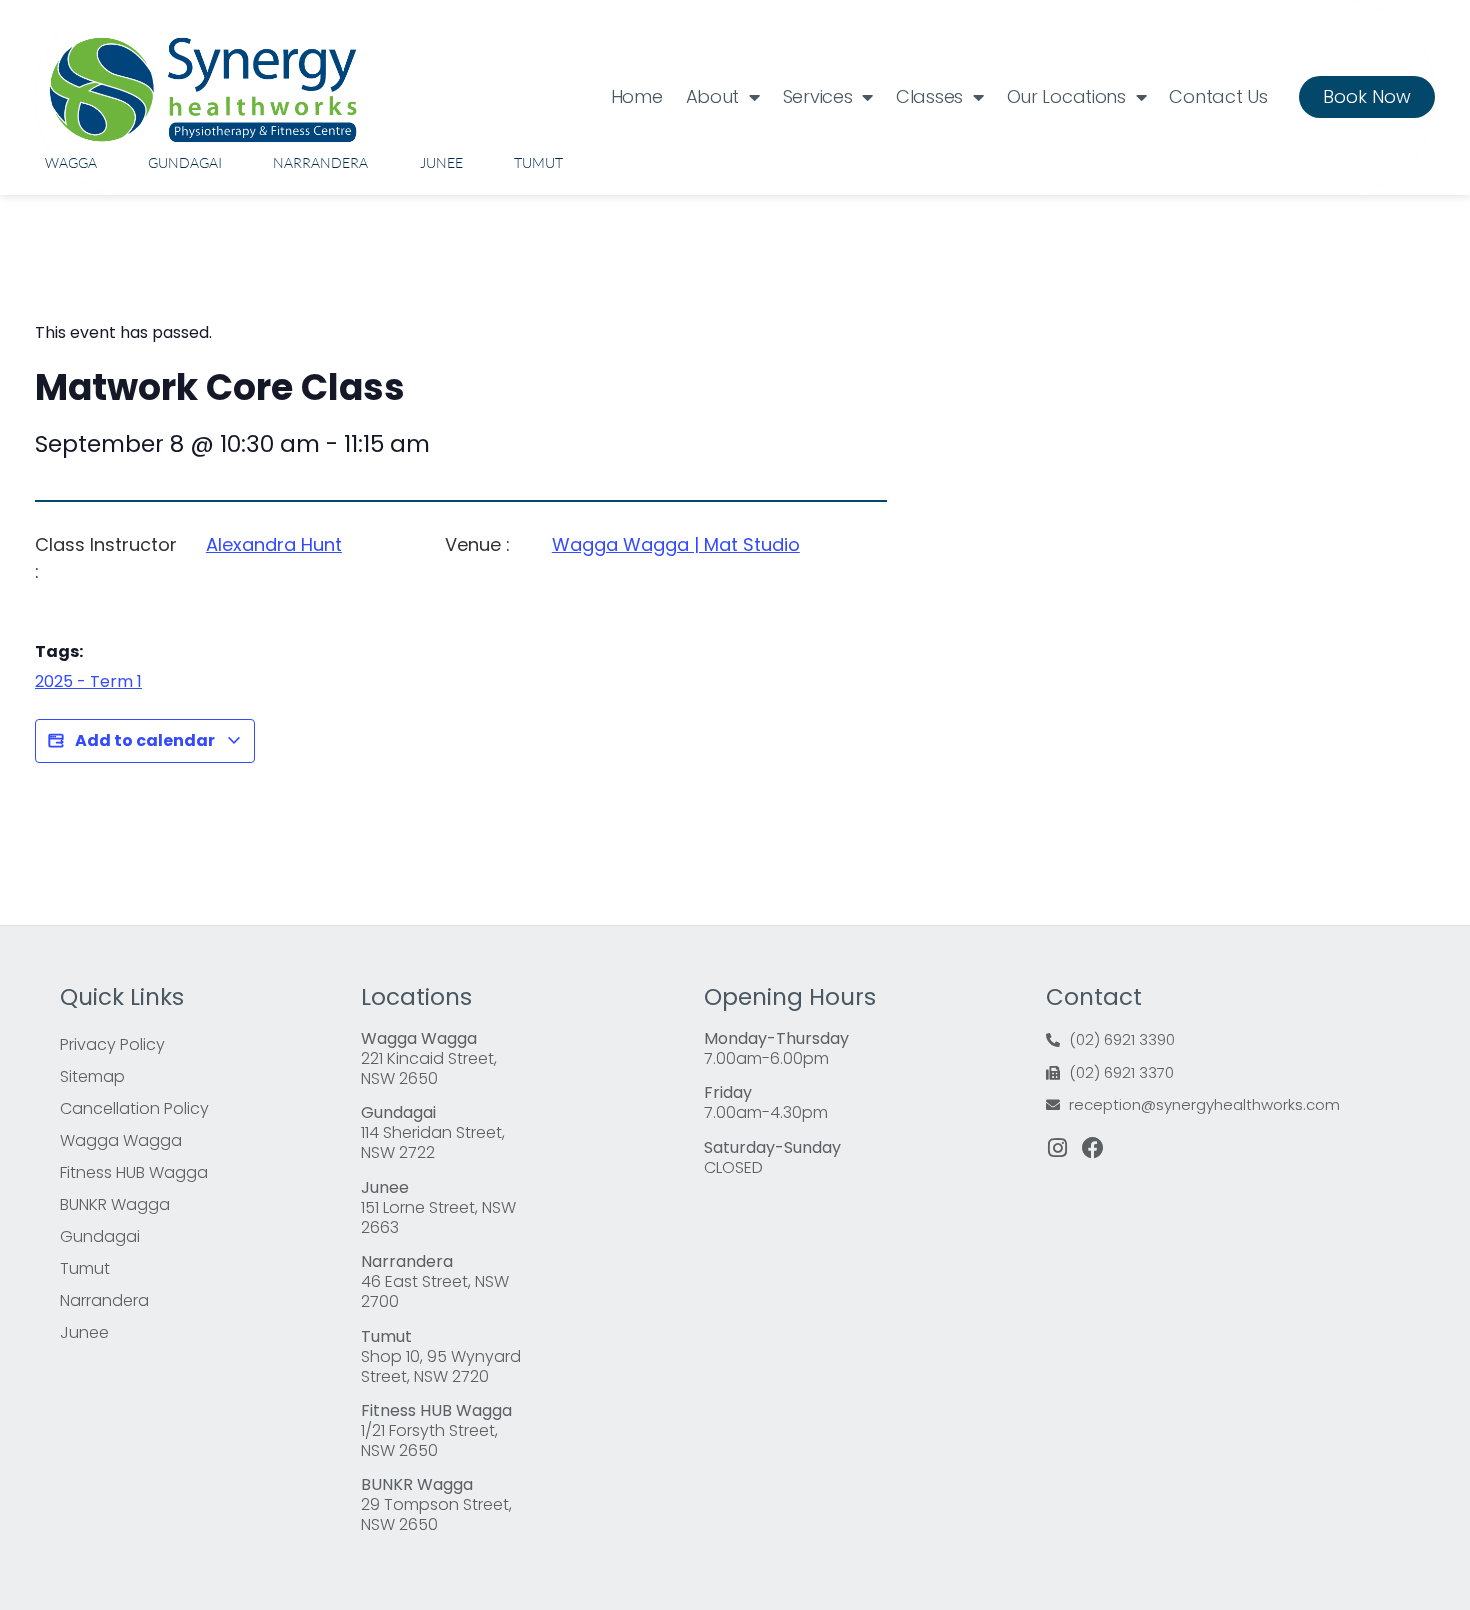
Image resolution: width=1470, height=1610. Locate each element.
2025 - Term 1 (88, 681)
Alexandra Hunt (274, 544)
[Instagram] (1057, 1148)
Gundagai (185, 162)
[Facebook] (1093, 1148)
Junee (441, 162)
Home (637, 96)
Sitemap (92, 1076)
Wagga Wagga (121, 1140)
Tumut (538, 162)
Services (818, 96)
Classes (929, 96)
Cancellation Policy (134, 1108)
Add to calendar (145, 740)
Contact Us (1218, 96)
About (713, 96)
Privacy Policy (112, 1044)
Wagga (71, 162)
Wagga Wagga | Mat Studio (676, 544)
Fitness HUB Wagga (134, 1172)
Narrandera (320, 162)
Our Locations (1066, 96)
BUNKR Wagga (115, 1204)
